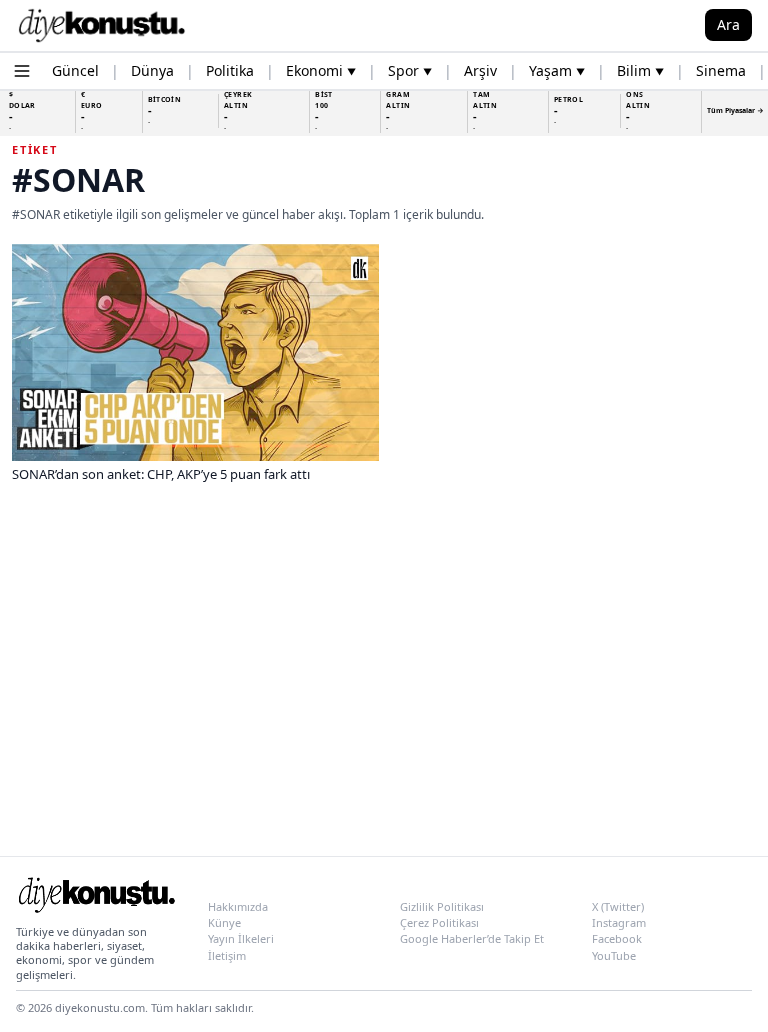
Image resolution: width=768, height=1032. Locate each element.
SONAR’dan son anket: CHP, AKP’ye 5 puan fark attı (161, 474)
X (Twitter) (618, 906)
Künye (224, 922)
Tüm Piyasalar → (735, 110)
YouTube (614, 955)
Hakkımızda (238, 906)
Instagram (619, 922)
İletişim (227, 955)
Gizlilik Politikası (442, 906)
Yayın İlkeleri (241, 938)
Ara (728, 24)
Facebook (617, 938)
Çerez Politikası (439, 922)
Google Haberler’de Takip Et (472, 938)
